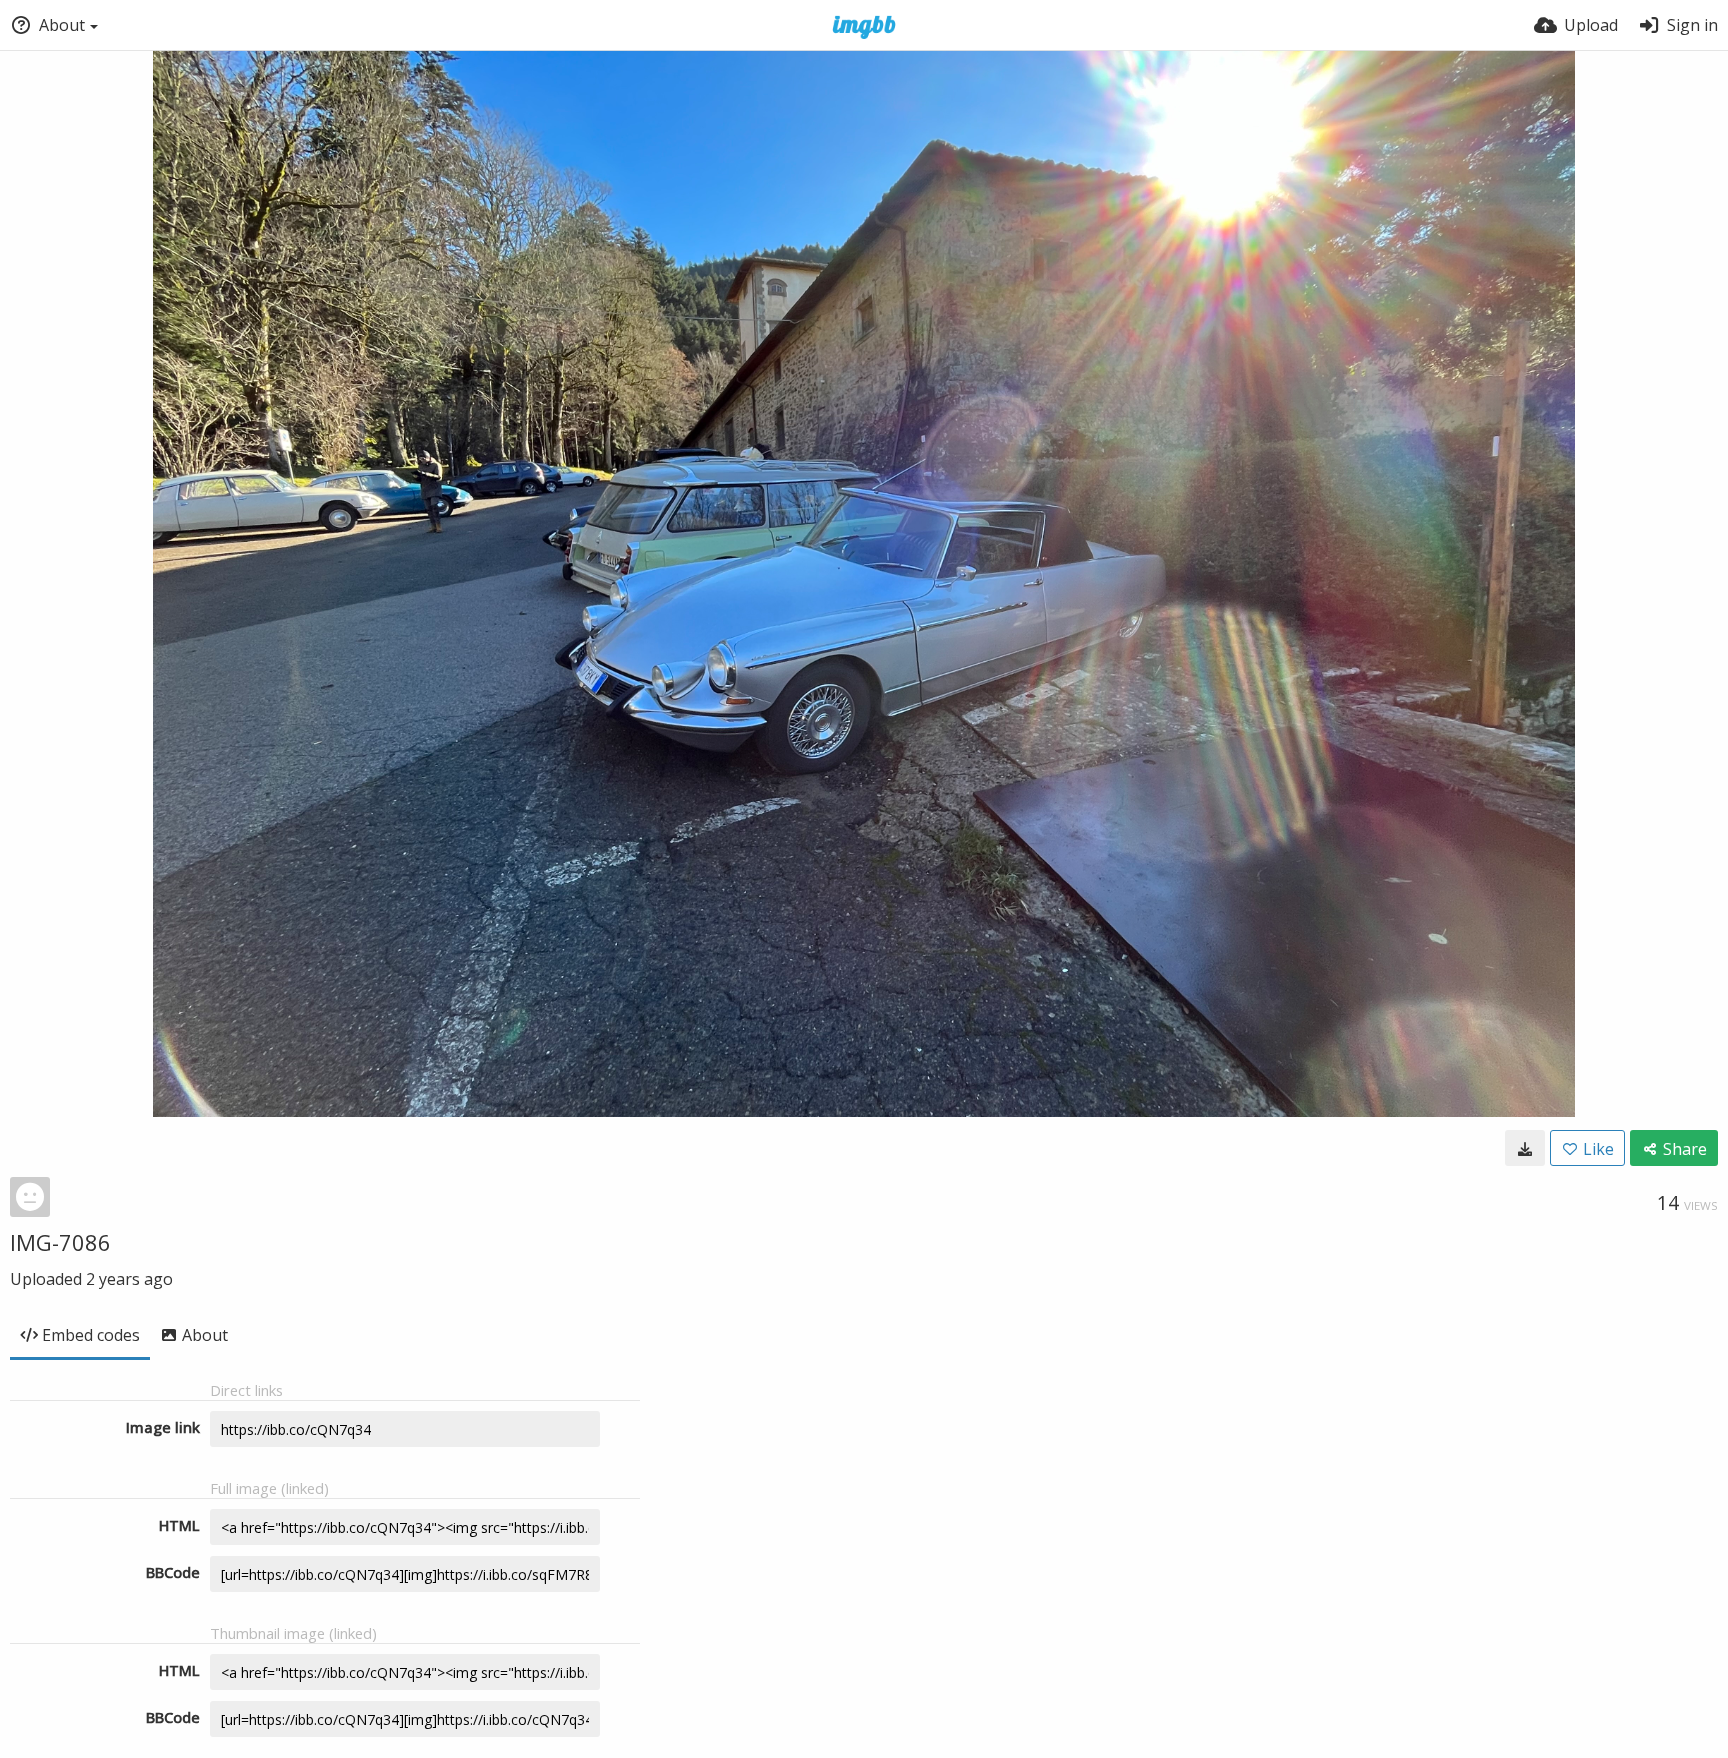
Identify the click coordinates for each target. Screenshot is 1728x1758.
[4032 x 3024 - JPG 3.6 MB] (1525, 1148)
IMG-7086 (60, 1242)
